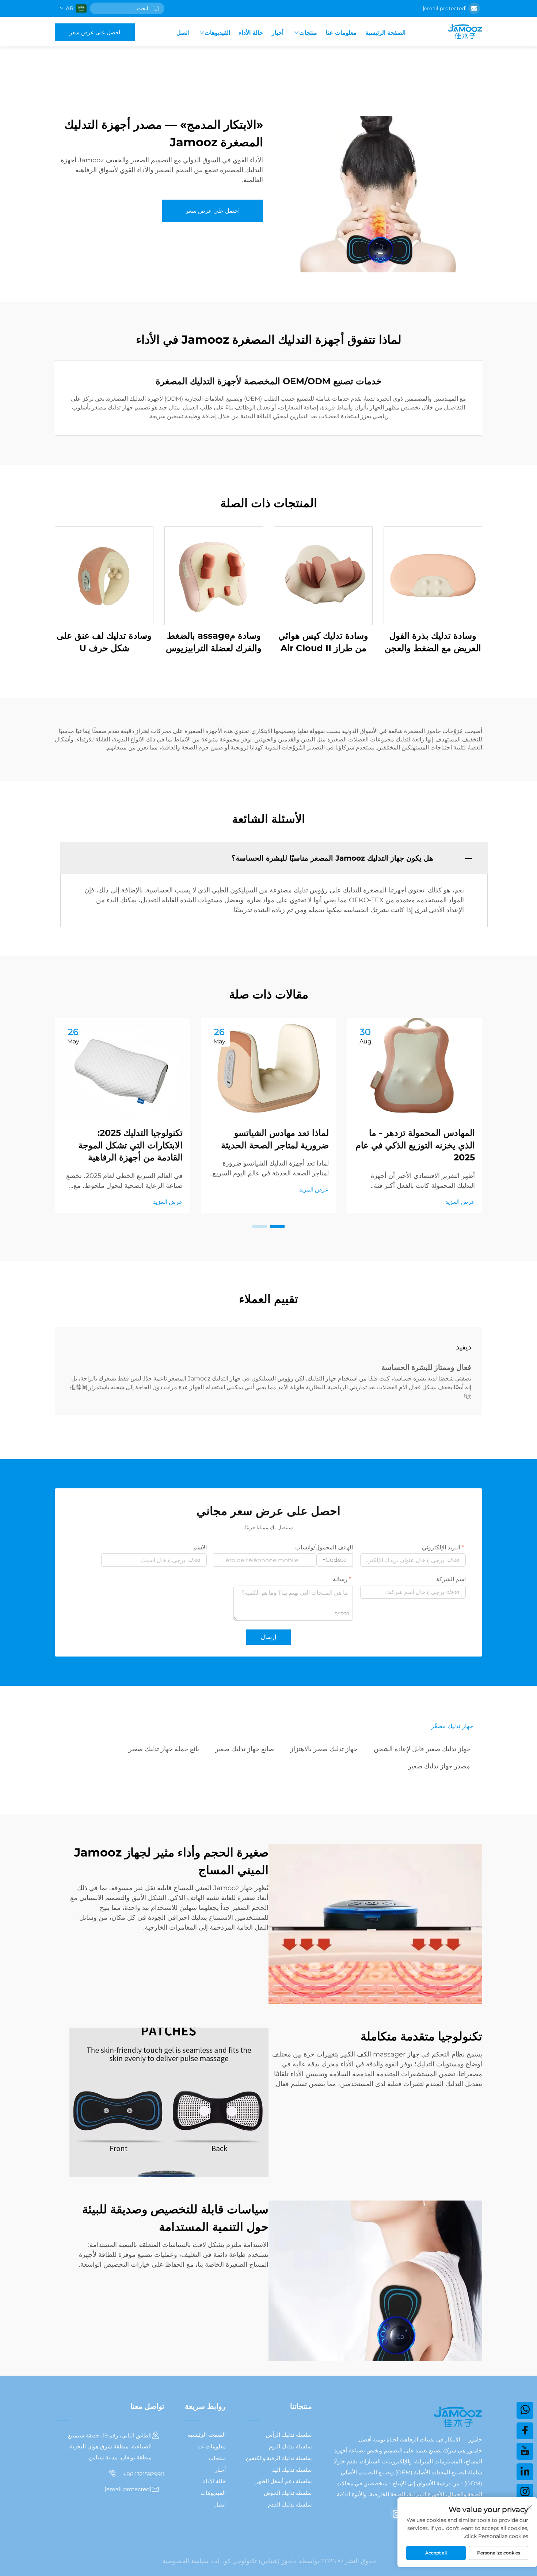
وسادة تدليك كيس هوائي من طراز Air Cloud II (323, 642)
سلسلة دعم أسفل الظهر (284, 2481)
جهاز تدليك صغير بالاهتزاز (324, 1749)
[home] (465, 32)
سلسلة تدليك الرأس (289, 2435)
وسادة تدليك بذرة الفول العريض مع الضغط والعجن (433, 642)
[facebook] (525, 2431)
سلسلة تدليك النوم (290, 2446)
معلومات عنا (341, 33)
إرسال (268, 1637)
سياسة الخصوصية (185, 2561)
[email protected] (445, 8)
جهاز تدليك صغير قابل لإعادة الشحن (422, 1749)
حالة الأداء (251, 33)
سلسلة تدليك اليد (292, 2470)
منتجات (308, 33)
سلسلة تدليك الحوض (288, 2493)
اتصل (183, 33)
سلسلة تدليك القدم (290, 2505)
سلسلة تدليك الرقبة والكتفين (279, 2458)
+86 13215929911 (143, 2474)
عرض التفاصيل (433, 576)
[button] (277, 1227)
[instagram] (397, 2514)
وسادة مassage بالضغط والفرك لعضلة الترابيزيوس (214, 642)
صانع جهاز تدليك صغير (245, 1749)
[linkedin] (525, 2472)
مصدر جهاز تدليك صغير (439, 1766)
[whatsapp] (525, 2410)
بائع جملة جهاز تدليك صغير (164, 1749)
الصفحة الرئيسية (385, 33)
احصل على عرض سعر (95, 32)
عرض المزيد (460, 1202)
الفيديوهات (217, 33)
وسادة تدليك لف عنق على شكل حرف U (104, 642)
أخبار (278, 33)
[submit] (156, 8)
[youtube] (525, 2451)
